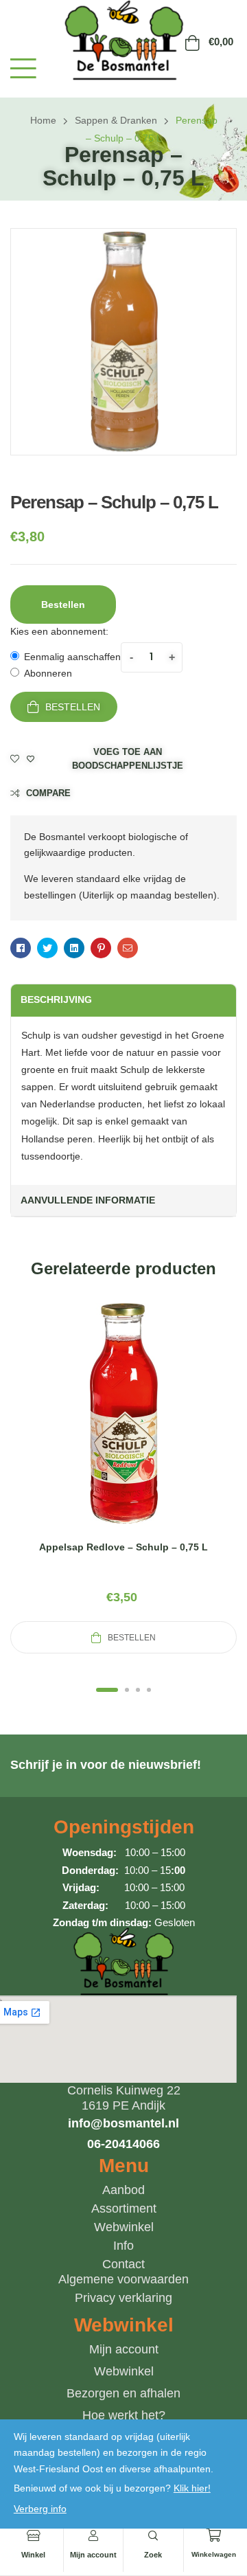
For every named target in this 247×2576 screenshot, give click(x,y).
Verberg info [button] (40, 2509)
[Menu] (23, 68)
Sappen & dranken (116, 120)
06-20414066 (123, 2144)
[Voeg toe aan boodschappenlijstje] (156, 1430)
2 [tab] (127, 1690)
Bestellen (73, 707)
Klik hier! (192, 2488)
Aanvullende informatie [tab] (88, 1200)
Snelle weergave (123, 1430)
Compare (48, 793)
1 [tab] (107, 1690)
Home (43, 120)
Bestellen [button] (63, 605)
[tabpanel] (123, 1476)
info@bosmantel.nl (123, 2123)
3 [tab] (138, 1690)
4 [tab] (149, 1690)
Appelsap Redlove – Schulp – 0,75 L (123, 1547)
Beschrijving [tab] (56, 999)
